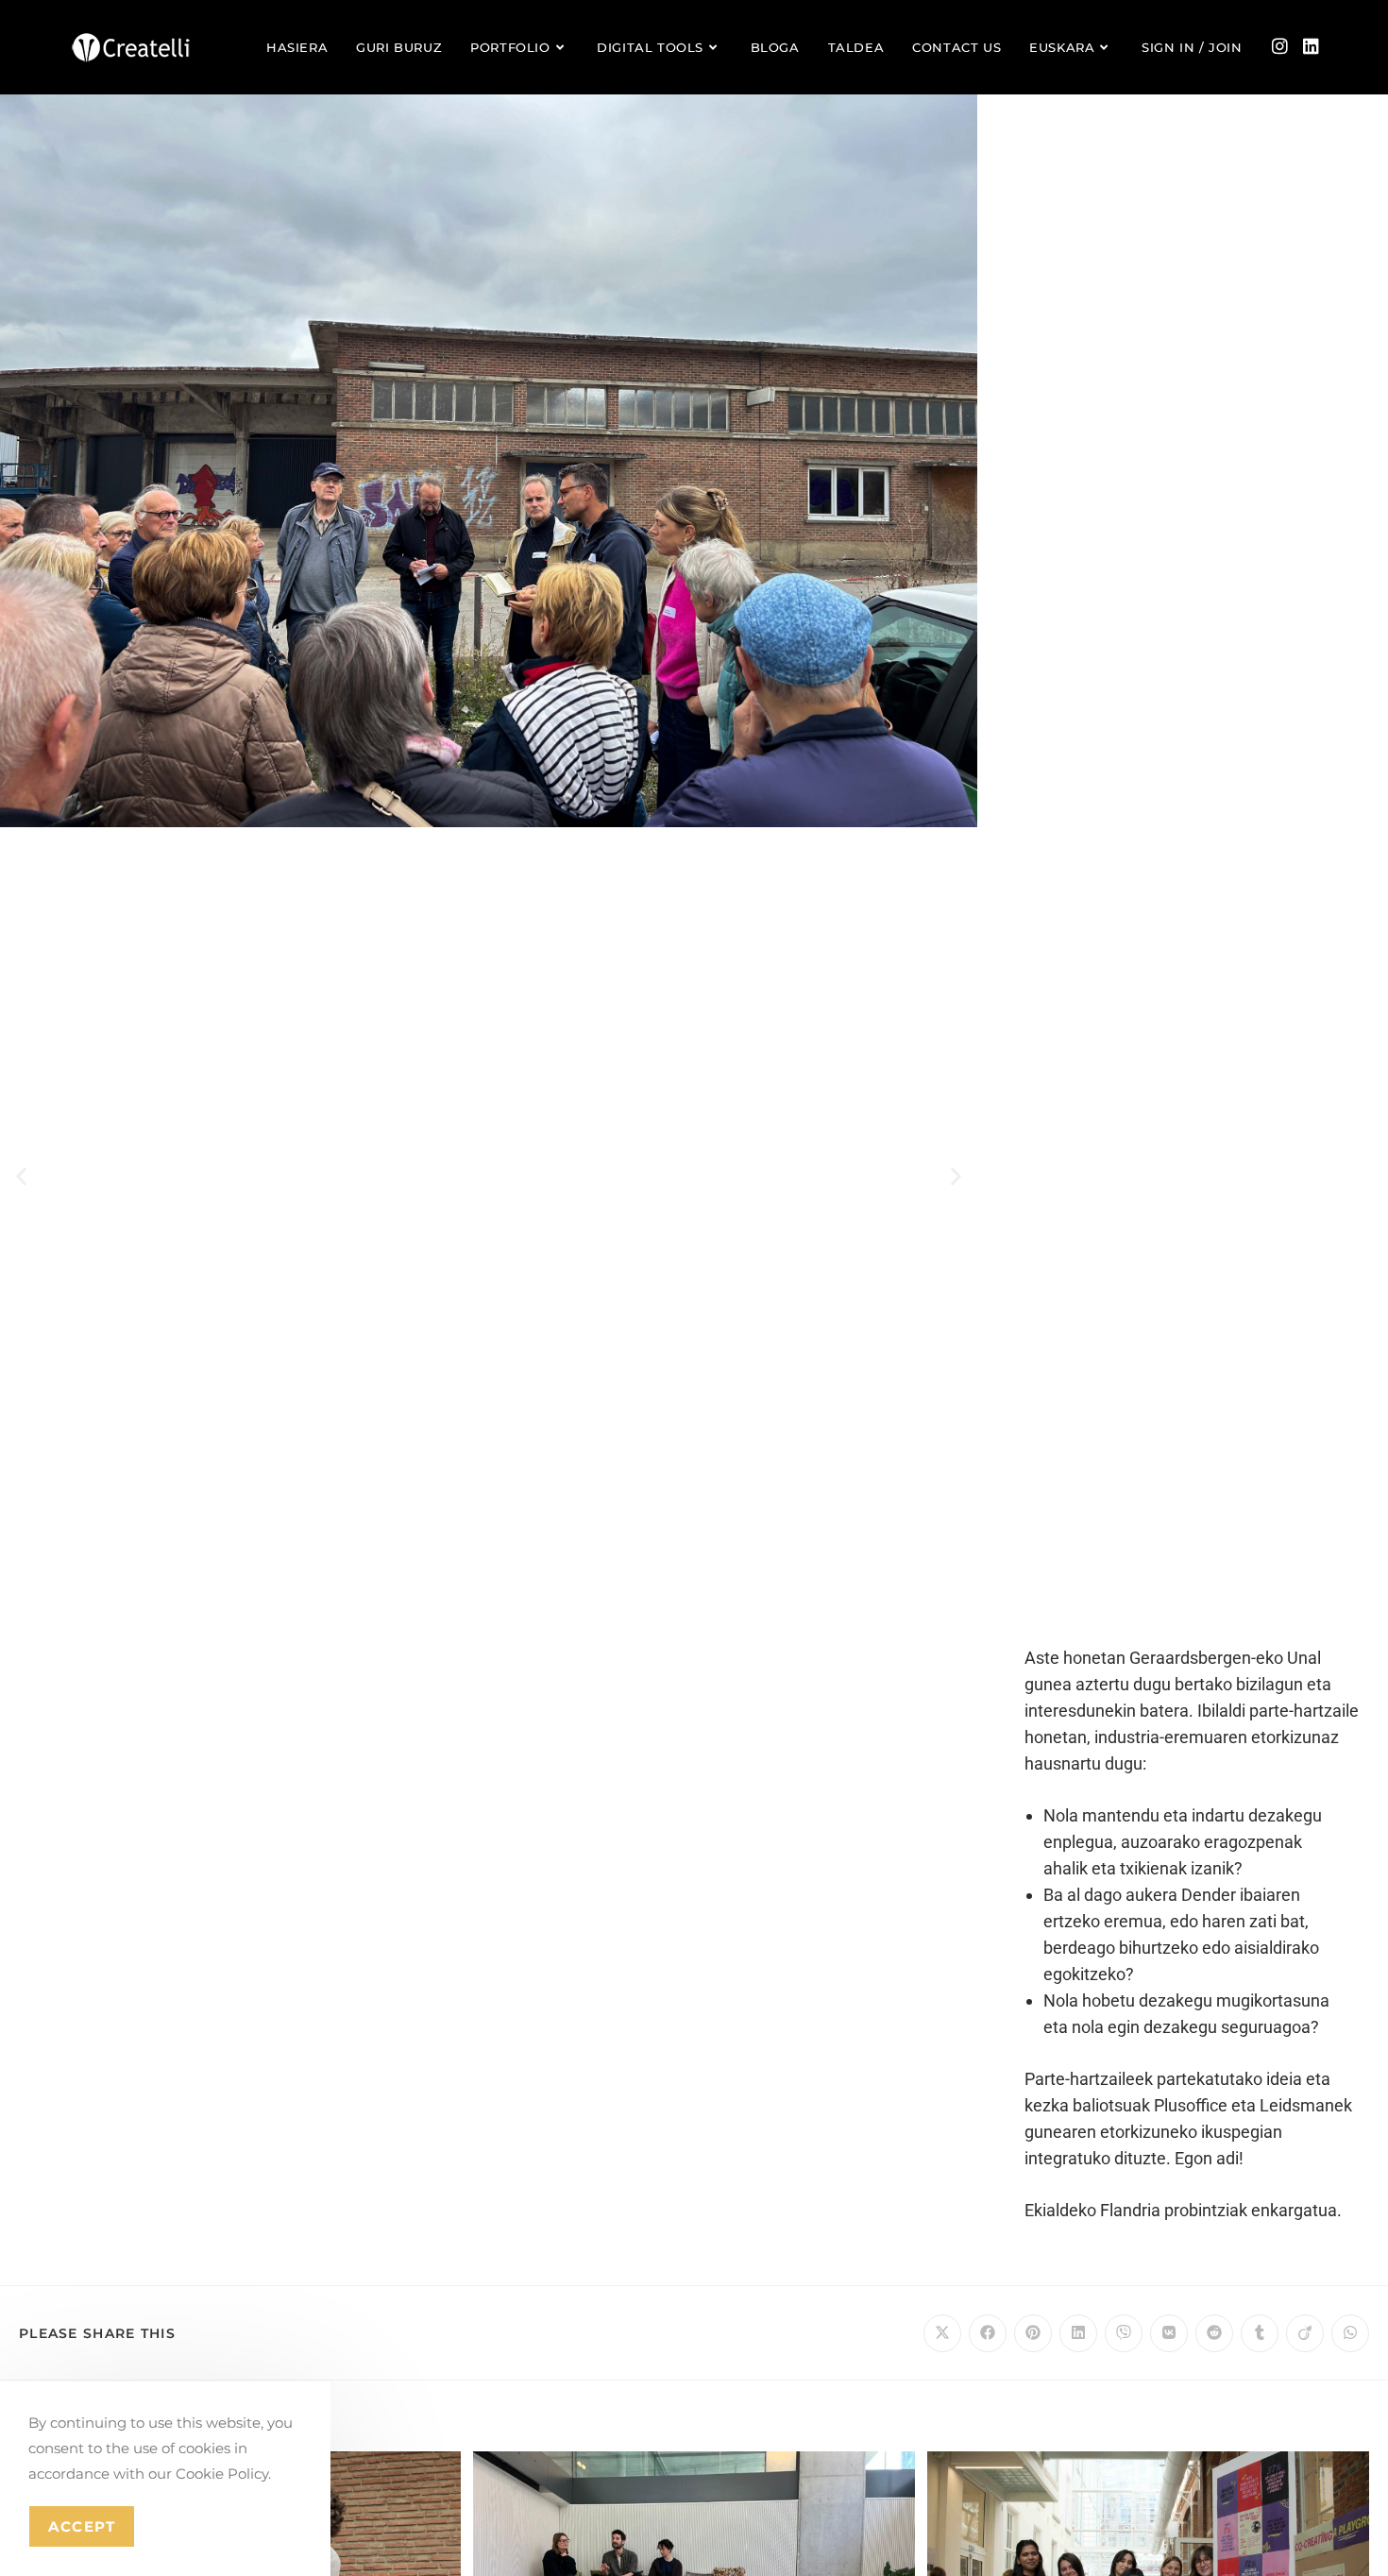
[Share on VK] (1169, 2333)
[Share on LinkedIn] (1078, 2333)
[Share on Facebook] (988, 2333)
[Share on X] (942, 2333)
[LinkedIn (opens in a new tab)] (1311, 46)
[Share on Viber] (1124, 2333)
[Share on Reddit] (1214, 2333)
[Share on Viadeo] (1305, 2333)
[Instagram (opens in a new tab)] (1280, 46)
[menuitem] (1071, 47)
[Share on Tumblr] (1260, 2333)
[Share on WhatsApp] (1350, 2333)
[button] (21, 1176)
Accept (82, 2526)
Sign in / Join (1192, 47)
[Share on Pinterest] (1033, 2333)
